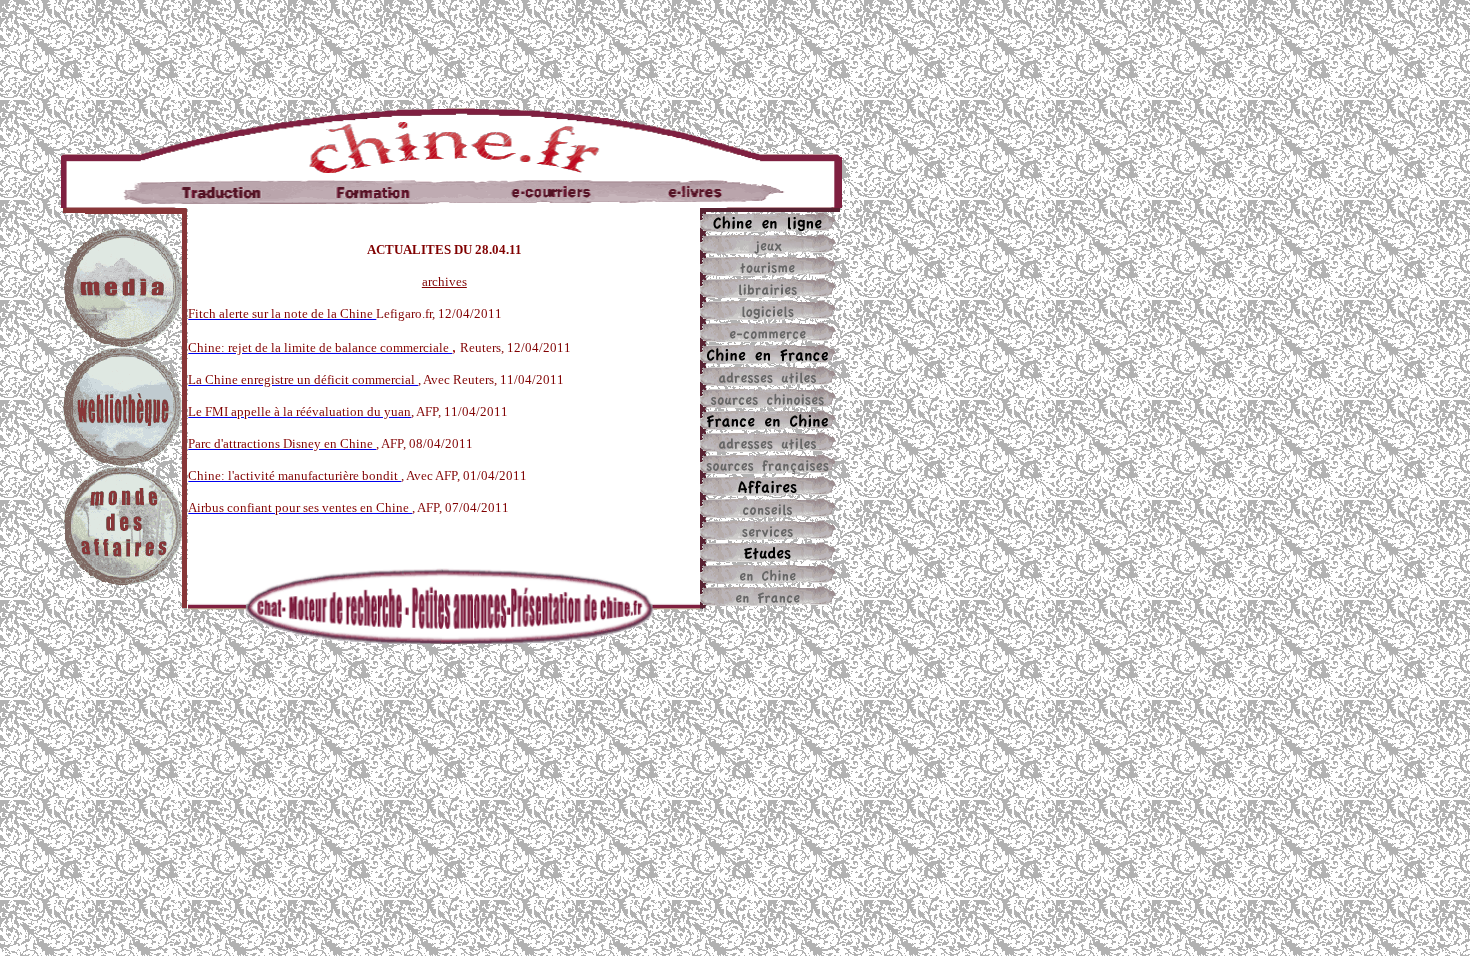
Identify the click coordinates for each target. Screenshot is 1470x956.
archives (444, 281)
